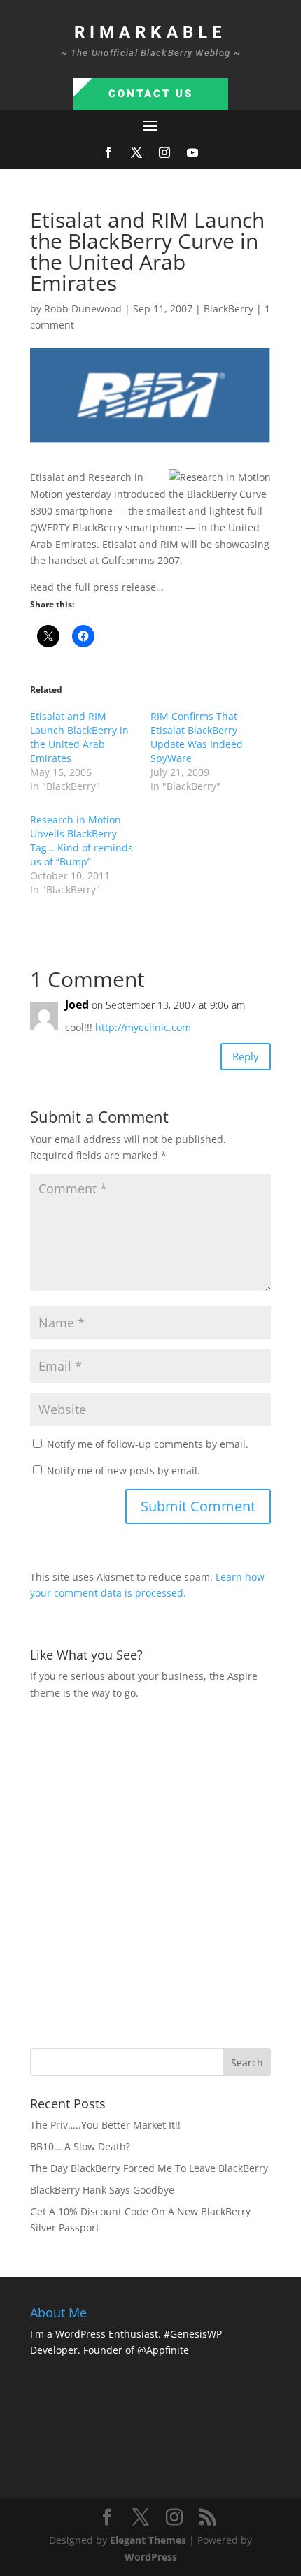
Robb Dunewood (83, 309)
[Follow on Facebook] (108, 152)
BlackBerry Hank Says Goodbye (102, 2190)
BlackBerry (229, 309)
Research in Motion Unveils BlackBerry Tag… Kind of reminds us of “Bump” (82, 841)
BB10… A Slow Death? (80, 2146)
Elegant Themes (148, 2540)
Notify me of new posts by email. (124, 1470)
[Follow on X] (136, 152)
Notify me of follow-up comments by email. (148, 1444)
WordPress (151, 2557)
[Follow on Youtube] (192, 152)
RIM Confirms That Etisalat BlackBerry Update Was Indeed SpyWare (197, 737)
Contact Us (151, 94)
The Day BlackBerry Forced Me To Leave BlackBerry (149, 2168)
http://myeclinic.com (143, 1027)
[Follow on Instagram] (164, 152)
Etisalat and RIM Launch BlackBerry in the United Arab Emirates (79, 737)
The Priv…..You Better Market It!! (105, 2125)
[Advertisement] (150, 1873)
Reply (246, 1056)
